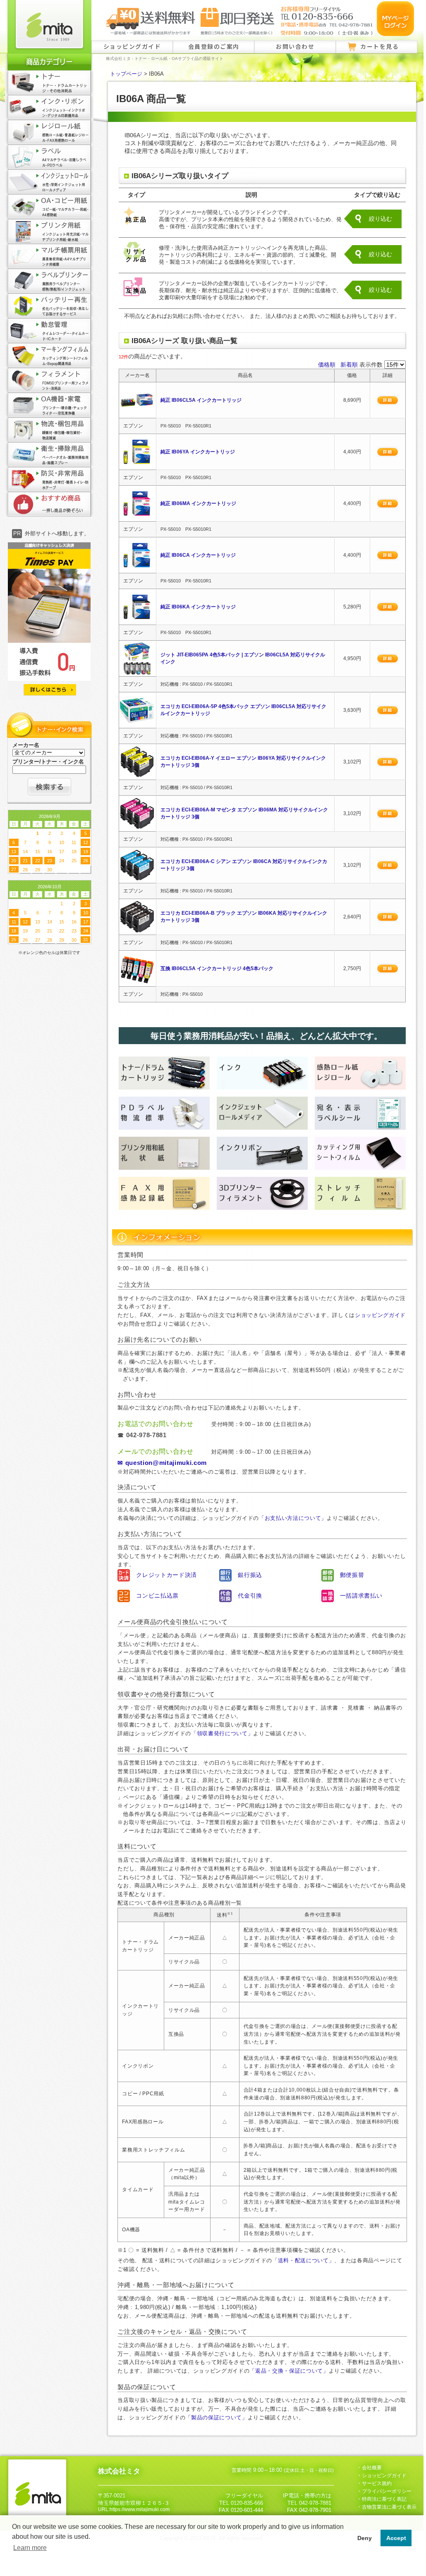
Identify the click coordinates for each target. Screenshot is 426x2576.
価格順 (327, 365)
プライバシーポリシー (387, 2491)
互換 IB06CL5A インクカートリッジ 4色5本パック (217, 968)
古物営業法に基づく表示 (389, 2507)
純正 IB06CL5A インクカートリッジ (201, 400)
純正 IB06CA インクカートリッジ (198, 555)
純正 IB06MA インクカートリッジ (198, 503)
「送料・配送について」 (303, 2260)
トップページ (126, 74)
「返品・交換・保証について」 (289, 2371)
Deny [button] (365, 2538)
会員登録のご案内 (214, 46)
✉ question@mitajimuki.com (162, 1463)
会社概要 (372, 2468)
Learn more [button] (30, 2548)
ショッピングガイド (132, 46)
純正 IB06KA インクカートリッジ (198, 607)
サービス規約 (377, 2483)
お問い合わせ (295, 46)
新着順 (349, 365)
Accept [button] (396, 2538)
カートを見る (379, 46)
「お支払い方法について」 (293, 1518)
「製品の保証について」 (216, 2417)
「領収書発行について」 (222, 1733)
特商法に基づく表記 (384, 2499)
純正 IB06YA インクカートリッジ (198, 452)
